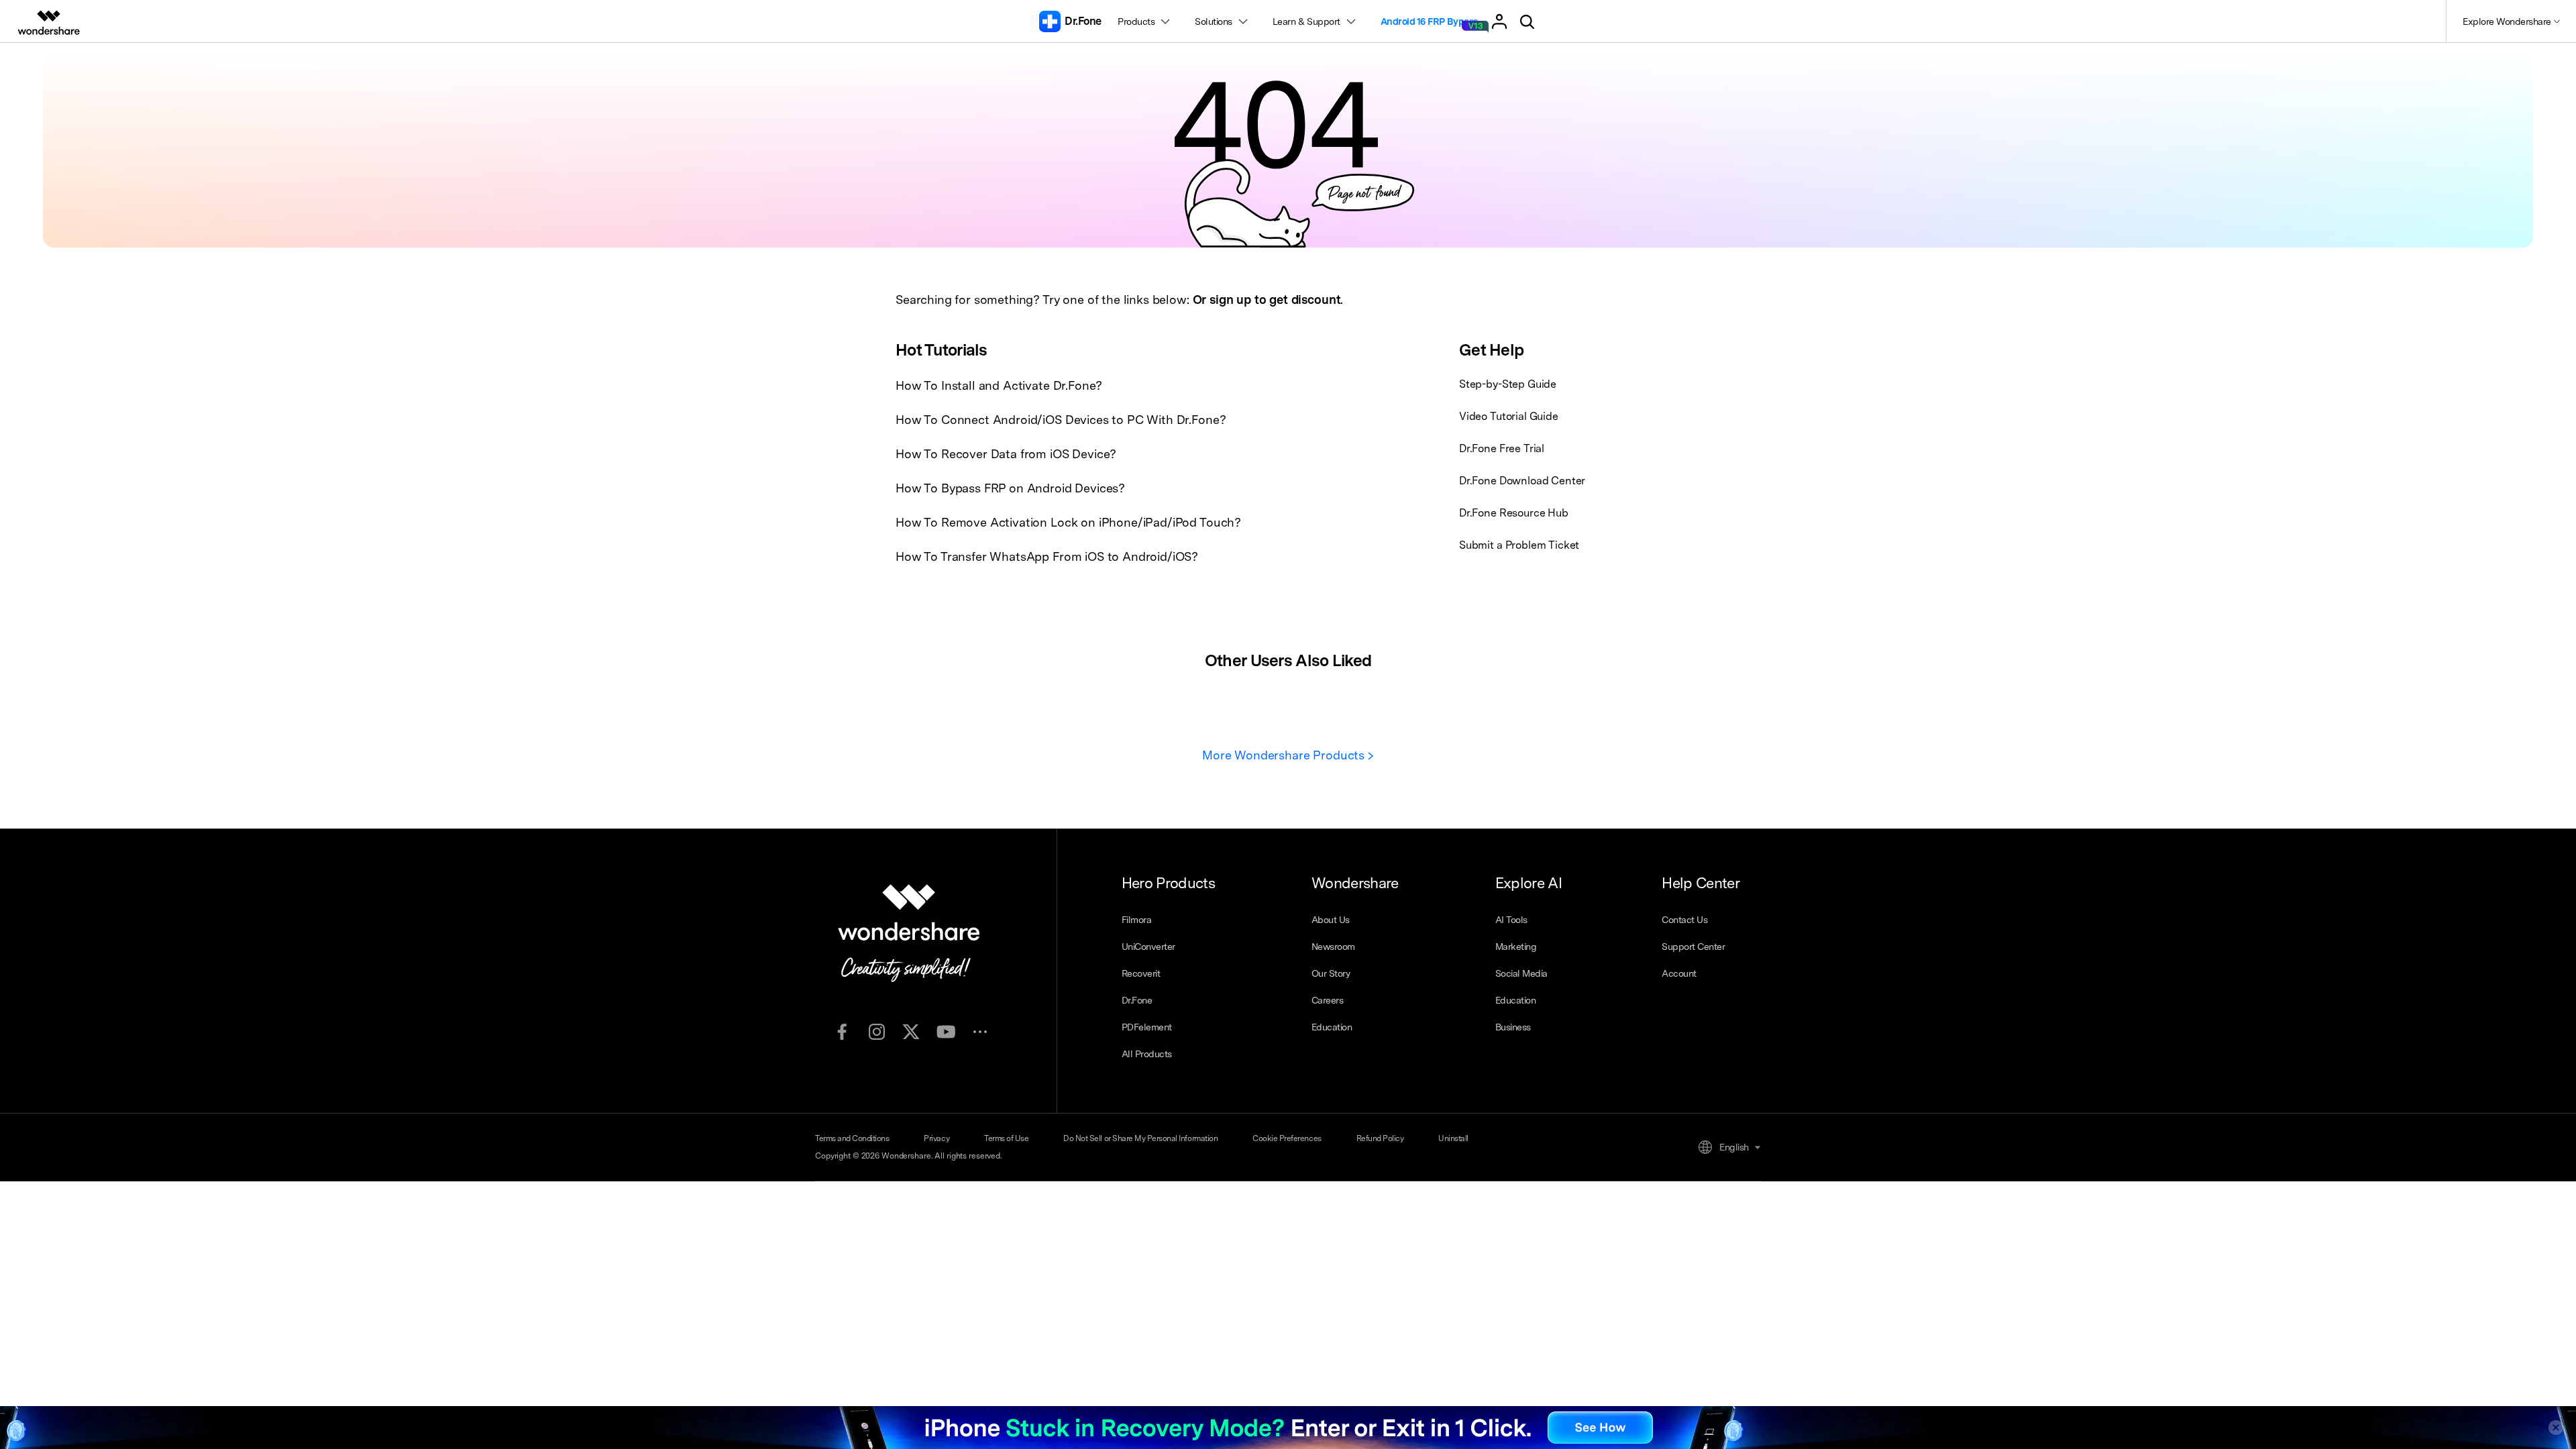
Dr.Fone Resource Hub (1514, 513)
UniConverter (1148, 947)
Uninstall (1453, 1138)
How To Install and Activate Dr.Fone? (999, 385)
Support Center (1693, 947)
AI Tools (1511, 920)
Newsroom (1333, 947)
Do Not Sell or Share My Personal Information (1140, 1138)
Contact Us (1684, 920)
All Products (1147, 1054)
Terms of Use (1006, 1138)
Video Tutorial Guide (1509, 416)
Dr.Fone (1137, 1000)
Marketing (1516, 947)
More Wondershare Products (1285, 755)
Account (1679, 973)
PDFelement (1147, 1027)
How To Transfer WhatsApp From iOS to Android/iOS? (1047, 556)
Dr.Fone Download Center (1522, 481)
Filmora (1137, 920)
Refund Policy (1380, 1138)
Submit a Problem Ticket (1519, 545)
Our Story (1331, 973)
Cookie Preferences (1287, 1138)
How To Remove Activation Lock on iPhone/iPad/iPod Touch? (1068, 522)
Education (1332, 1027)
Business (1513, 1027)
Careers (1328, 1000)
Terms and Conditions (852, 1138)
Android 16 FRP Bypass (1429, 21)
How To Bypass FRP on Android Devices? (1010, 488)
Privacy (936, 1138)
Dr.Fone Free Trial (1502, 448)
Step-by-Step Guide (1508, 384)
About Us (1331, 920)
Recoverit (1141, 973)
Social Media (1521, 973)
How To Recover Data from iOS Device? (1006, 454)
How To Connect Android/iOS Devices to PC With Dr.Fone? (1061, 420)
